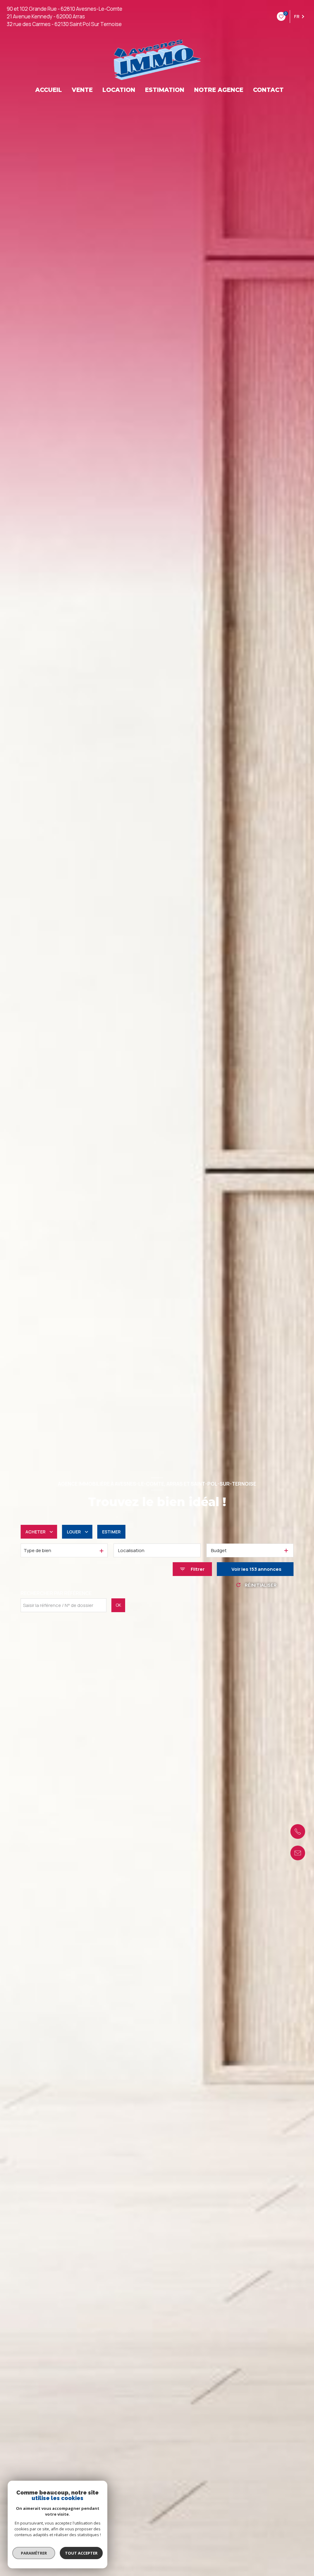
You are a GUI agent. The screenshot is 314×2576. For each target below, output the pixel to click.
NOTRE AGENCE (219, 90)
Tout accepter (81, 2553)
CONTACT (268, 90)
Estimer (111, 1532)
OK (118, 1605)
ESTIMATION (165, 90)
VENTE (82, 90)
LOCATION (119, 90)
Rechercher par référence (56, 1593)
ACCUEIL (49, 90)
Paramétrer (34, 2553)
